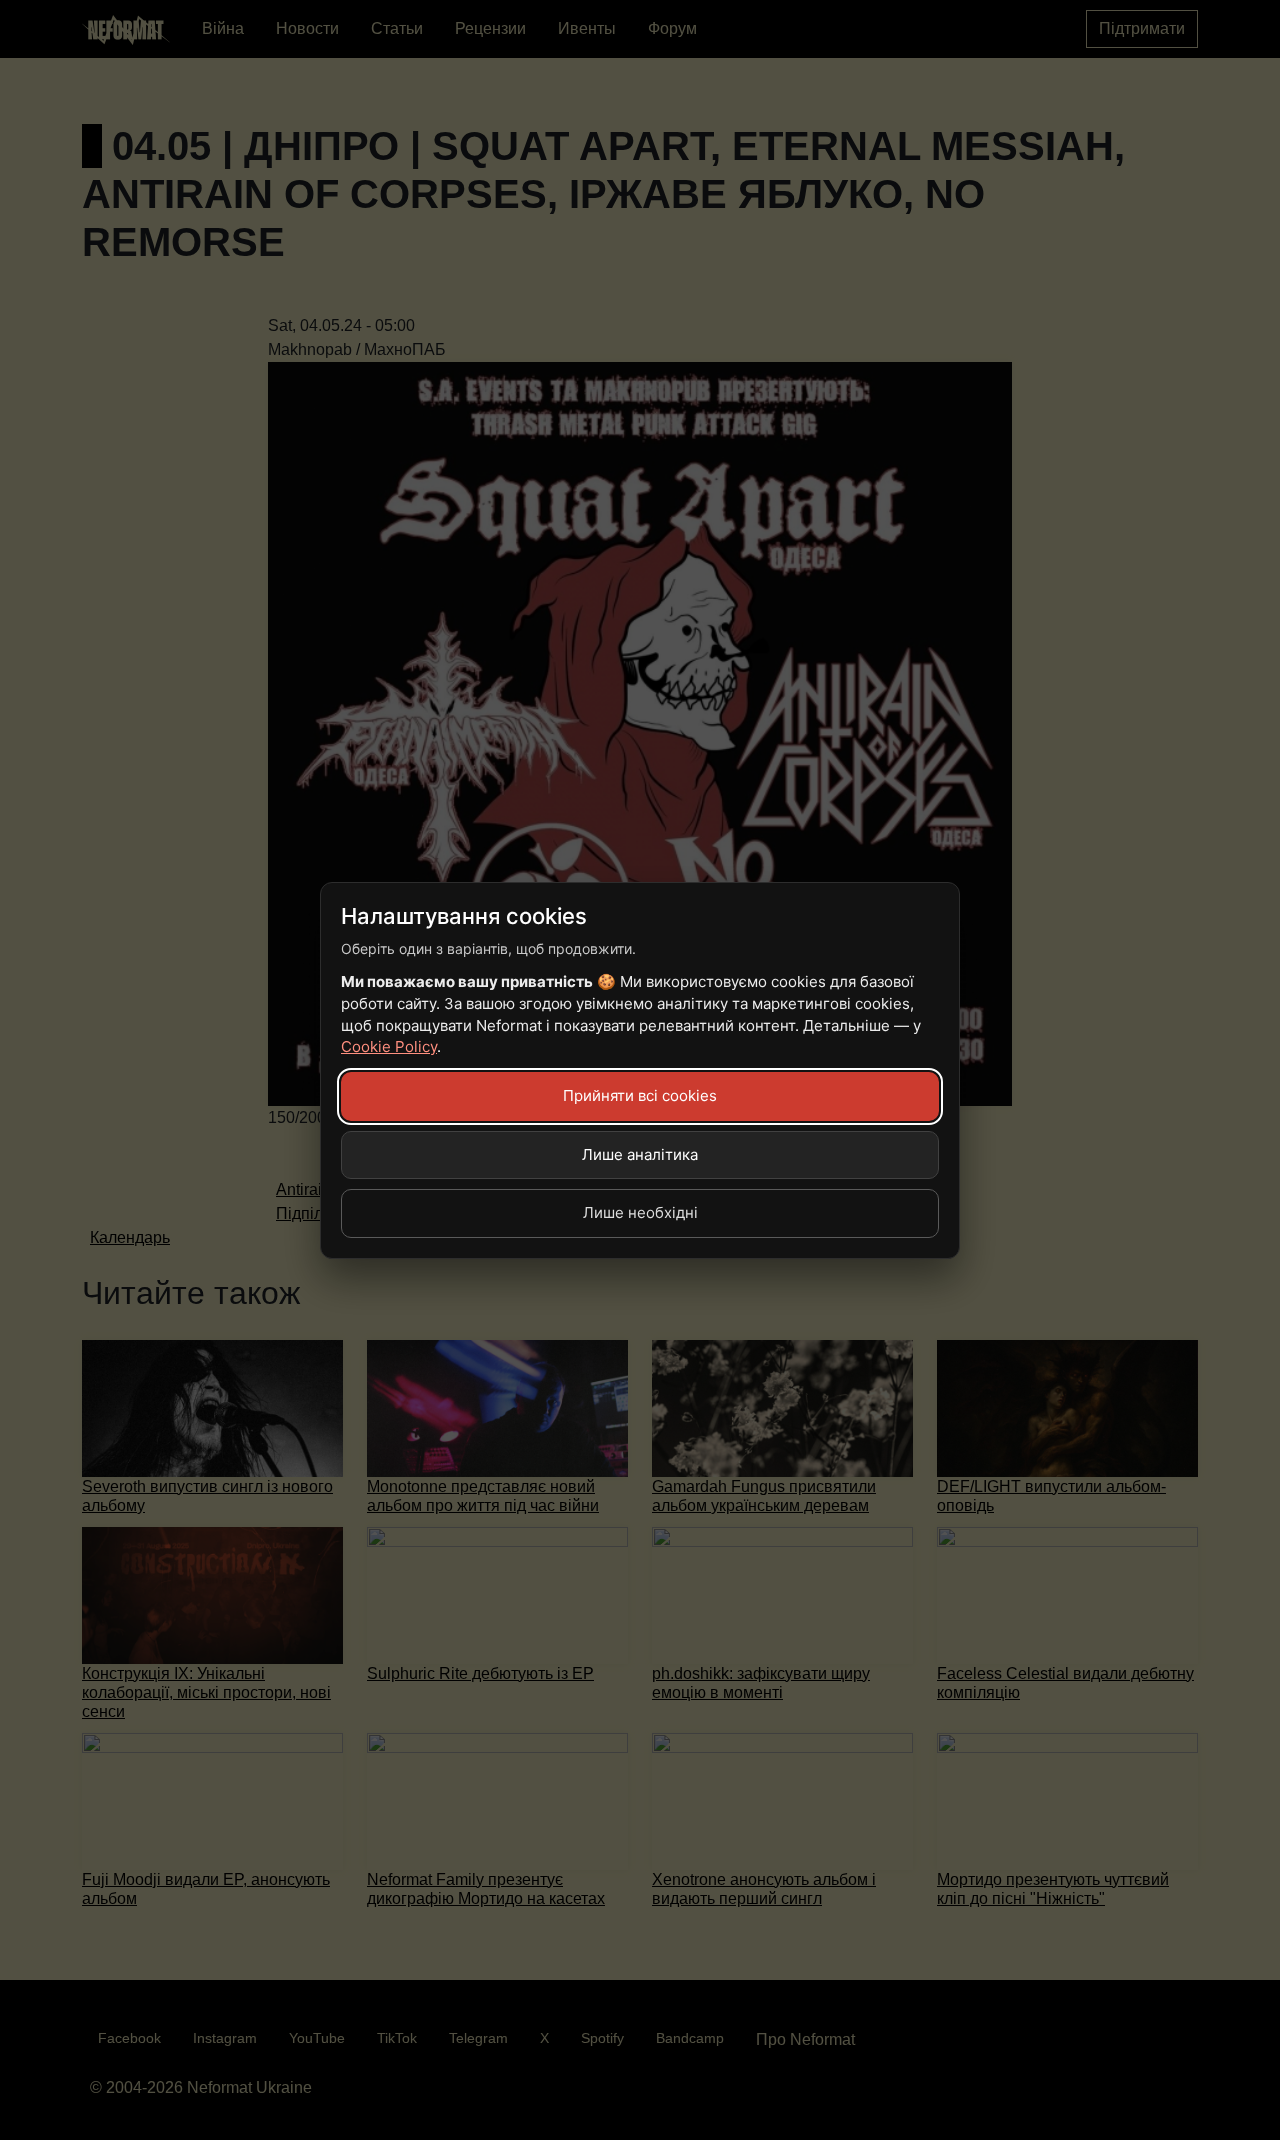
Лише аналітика (640, 1154)
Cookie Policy (389, 1046)
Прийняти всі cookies (640, 1095)
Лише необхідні (640, 1212)
